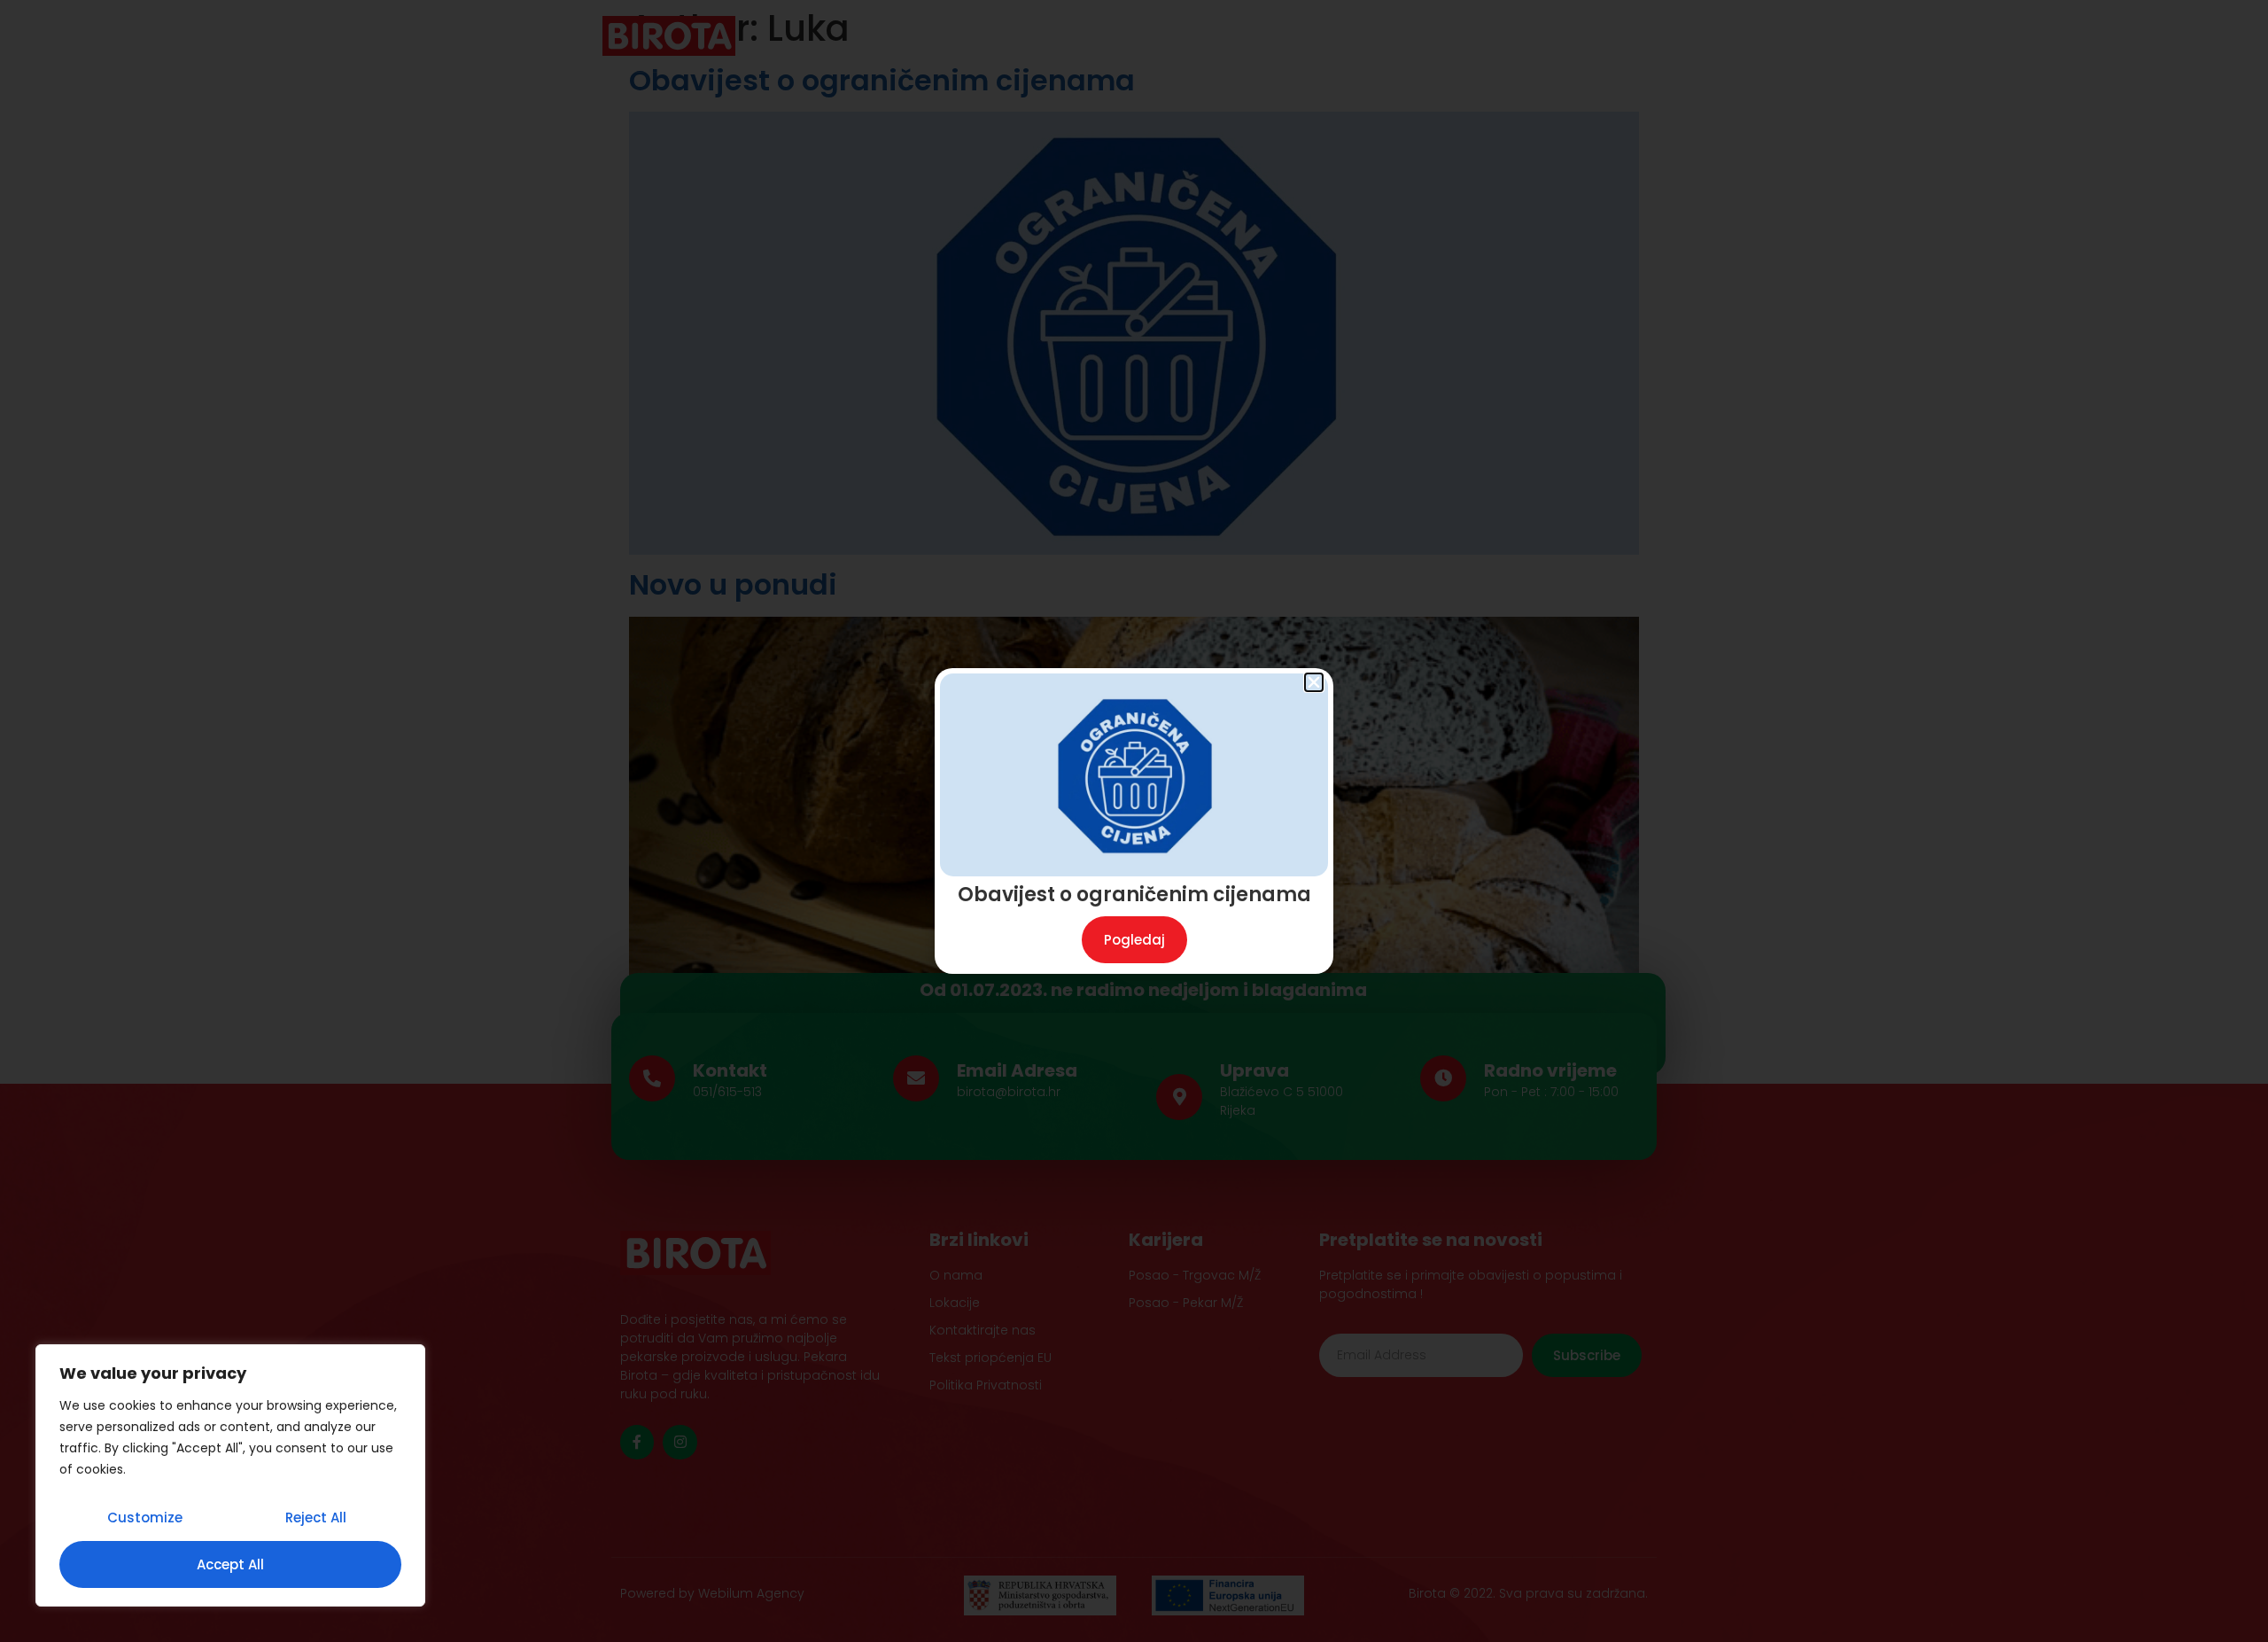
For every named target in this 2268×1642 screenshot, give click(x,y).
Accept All (230, 1564)
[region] (230, 1475)
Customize (145, 1517)
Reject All (316, 1517)
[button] (1314, 682)
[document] (1134, 821)
